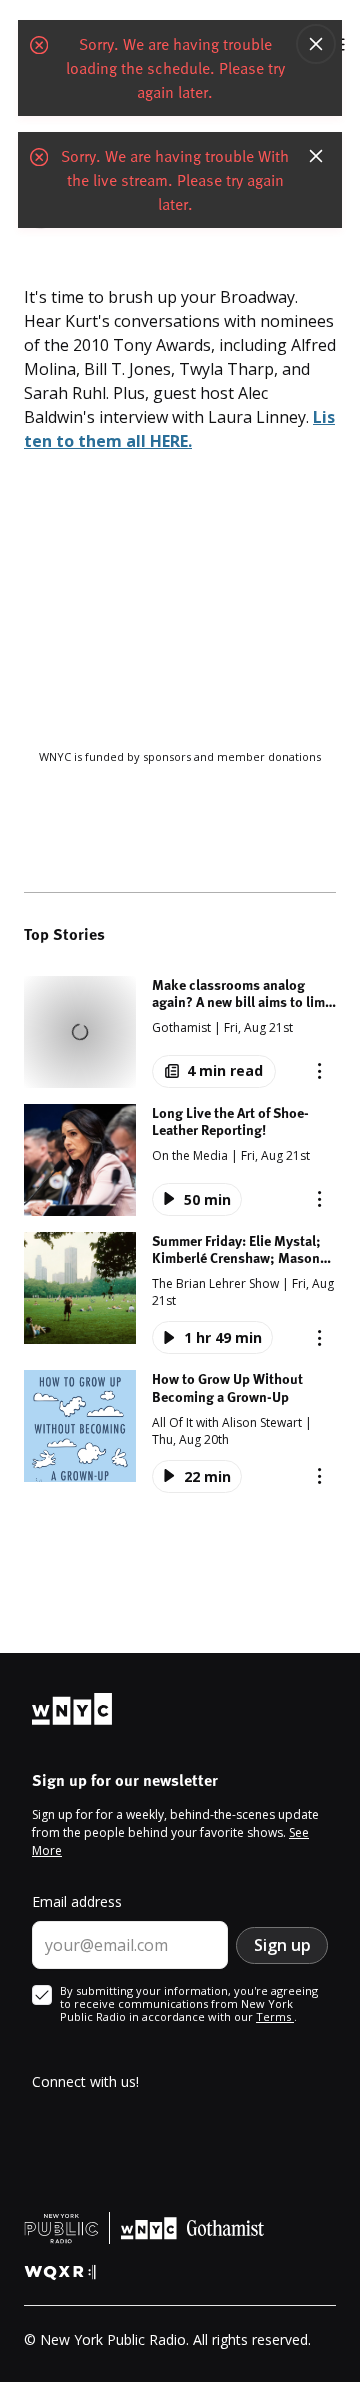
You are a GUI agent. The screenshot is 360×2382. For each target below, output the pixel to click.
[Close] (316, 50)
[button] (180, 1032)
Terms (275, 2016)
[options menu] (40, 212)
